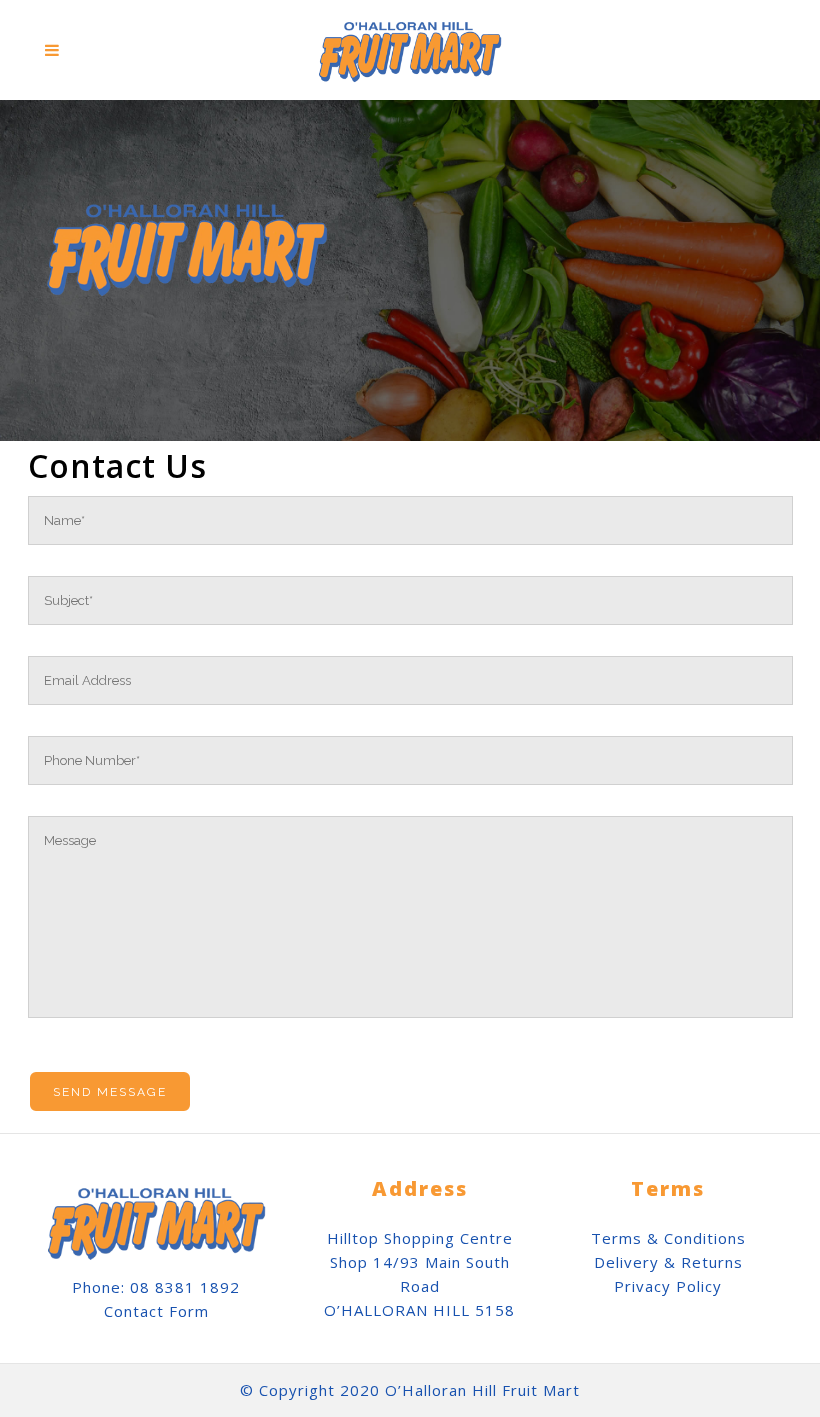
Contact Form (156, 1311)
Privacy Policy (668, 1286)
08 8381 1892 (185, 1287)
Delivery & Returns (668, 1262)
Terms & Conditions (668, 1238)
